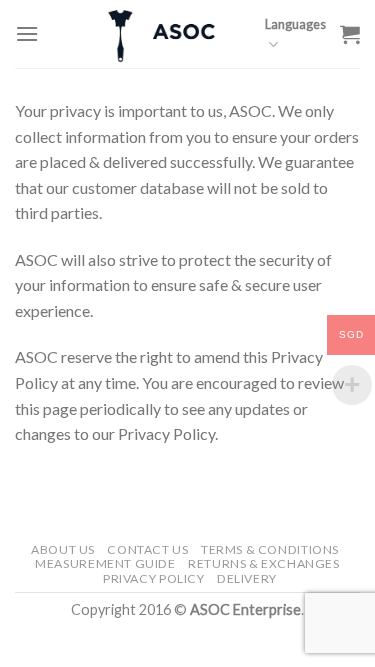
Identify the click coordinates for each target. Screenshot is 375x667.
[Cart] (350, 34)
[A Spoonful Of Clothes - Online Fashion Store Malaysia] (163, 34)
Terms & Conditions (270, 549)
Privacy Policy (154, 578)
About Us (63, 549)
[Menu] (27, 33)
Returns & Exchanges (264, 563)
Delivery (247, 578)
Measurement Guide (105, 563)
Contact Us (147, 549)
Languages (295, 24)
